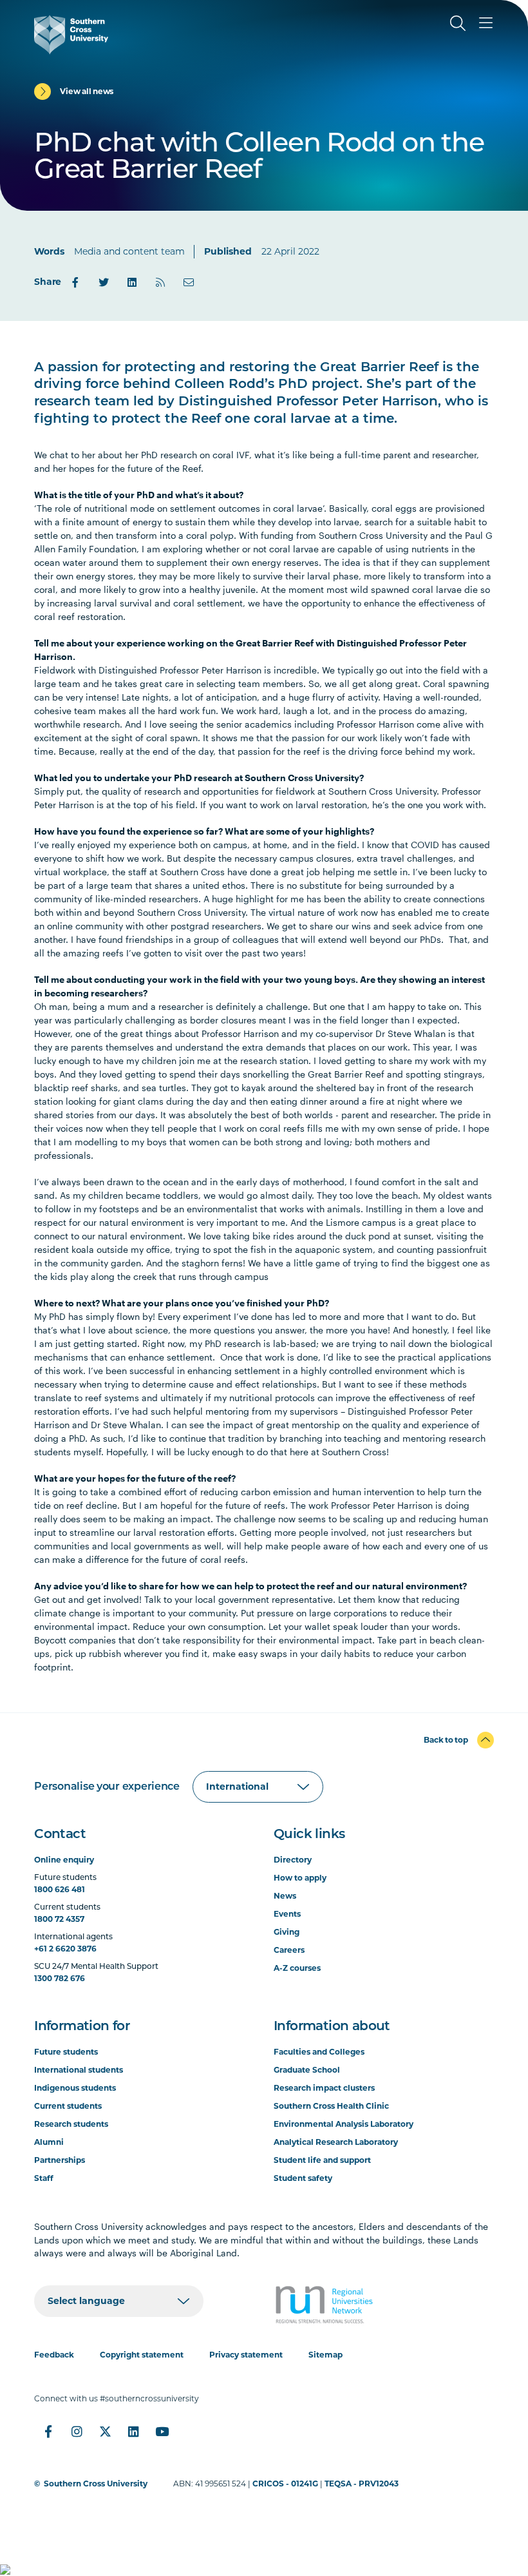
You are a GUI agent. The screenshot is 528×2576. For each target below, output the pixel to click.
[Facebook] (75, 282)
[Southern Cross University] (71, 35)
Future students (66, 2052)
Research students (71, 2124)
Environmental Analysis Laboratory (344, 2124)
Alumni (49, 2142)
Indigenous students (75, 2088)
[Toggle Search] (458, 23)
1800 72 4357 (59, 1919)
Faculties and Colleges (319, 2052)
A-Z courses (297, 1968)
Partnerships (60, 2160)
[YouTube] (162, 2432)
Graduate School (307, 2070)
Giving (287, 1932)
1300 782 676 (60, 1978)
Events (287, 1914)
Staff (44, 2178)
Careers (289, 1950)
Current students (68, 2106)
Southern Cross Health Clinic (331, 2106)
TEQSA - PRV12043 (362, 2484)
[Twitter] (104, 282)
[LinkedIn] (132, 282)
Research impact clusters (324, 2088)
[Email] (189, 282)
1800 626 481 (60, 1889)
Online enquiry (64, 1860)
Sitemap (325, 2355)
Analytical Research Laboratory (336, 2142)
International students (79, 2070)
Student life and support (322, 2160)
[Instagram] (77, 2432)
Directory (293, 1860)
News (285, 1896)
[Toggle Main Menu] (486, 23)
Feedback (54, 2355)
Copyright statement (142, 2355)
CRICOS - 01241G (285, 2484)
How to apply (300, 1878)
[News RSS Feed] (160, 282)
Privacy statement (246, 2355)
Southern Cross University (96, 2484)
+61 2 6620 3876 (65, 1949)
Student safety (303, 2178)
